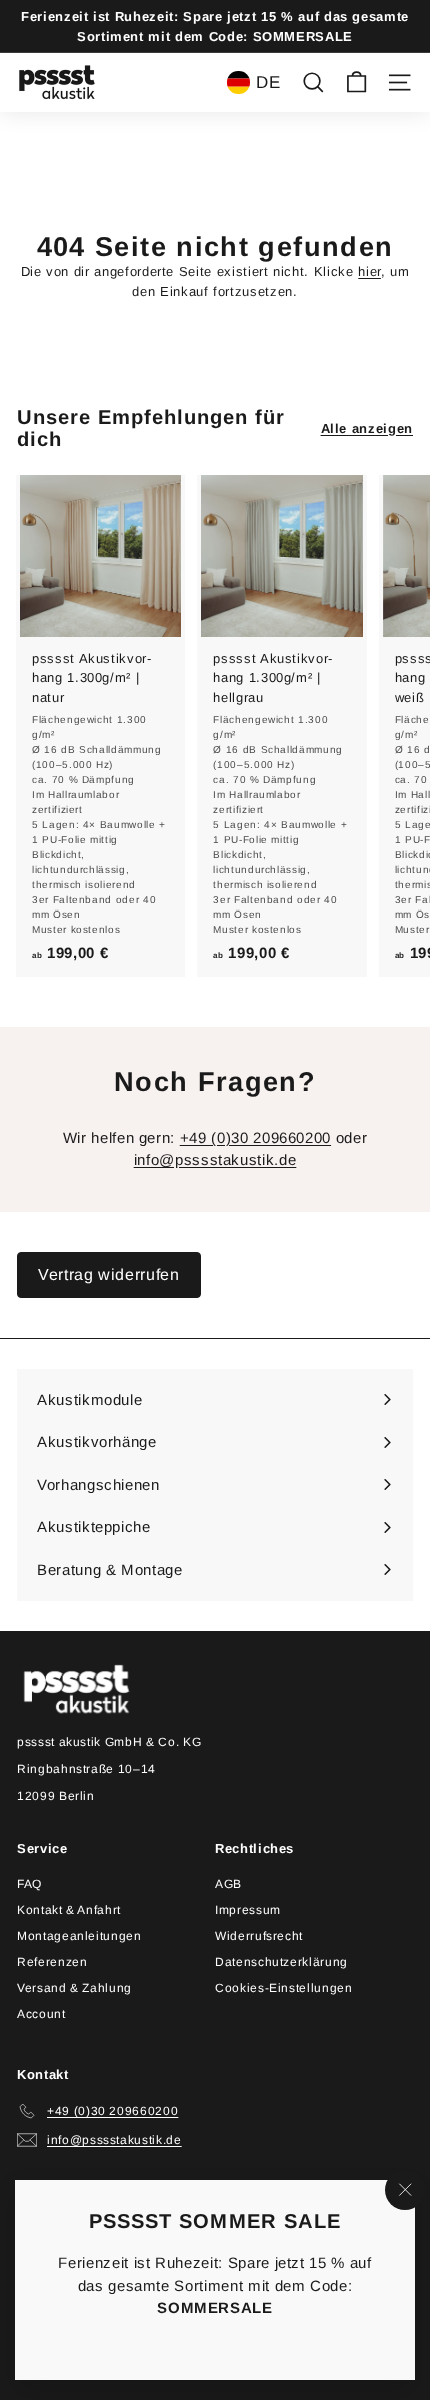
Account (41, 2014)
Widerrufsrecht (259, 1936)
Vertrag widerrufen (109, 1274)
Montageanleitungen (79, 1936)
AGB (228, 1884)
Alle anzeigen (367, 428)
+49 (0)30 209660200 (255, 1137)
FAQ (29, 1884)
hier (369, 271)
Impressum (248, 1910)
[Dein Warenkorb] (356, 82)
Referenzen (52, 1962)
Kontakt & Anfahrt (69, 1910)
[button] (254, 82)
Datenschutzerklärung (281, 1962)
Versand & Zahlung (74, 1988)
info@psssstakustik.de (215, 1159)
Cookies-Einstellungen (284, 1988)
